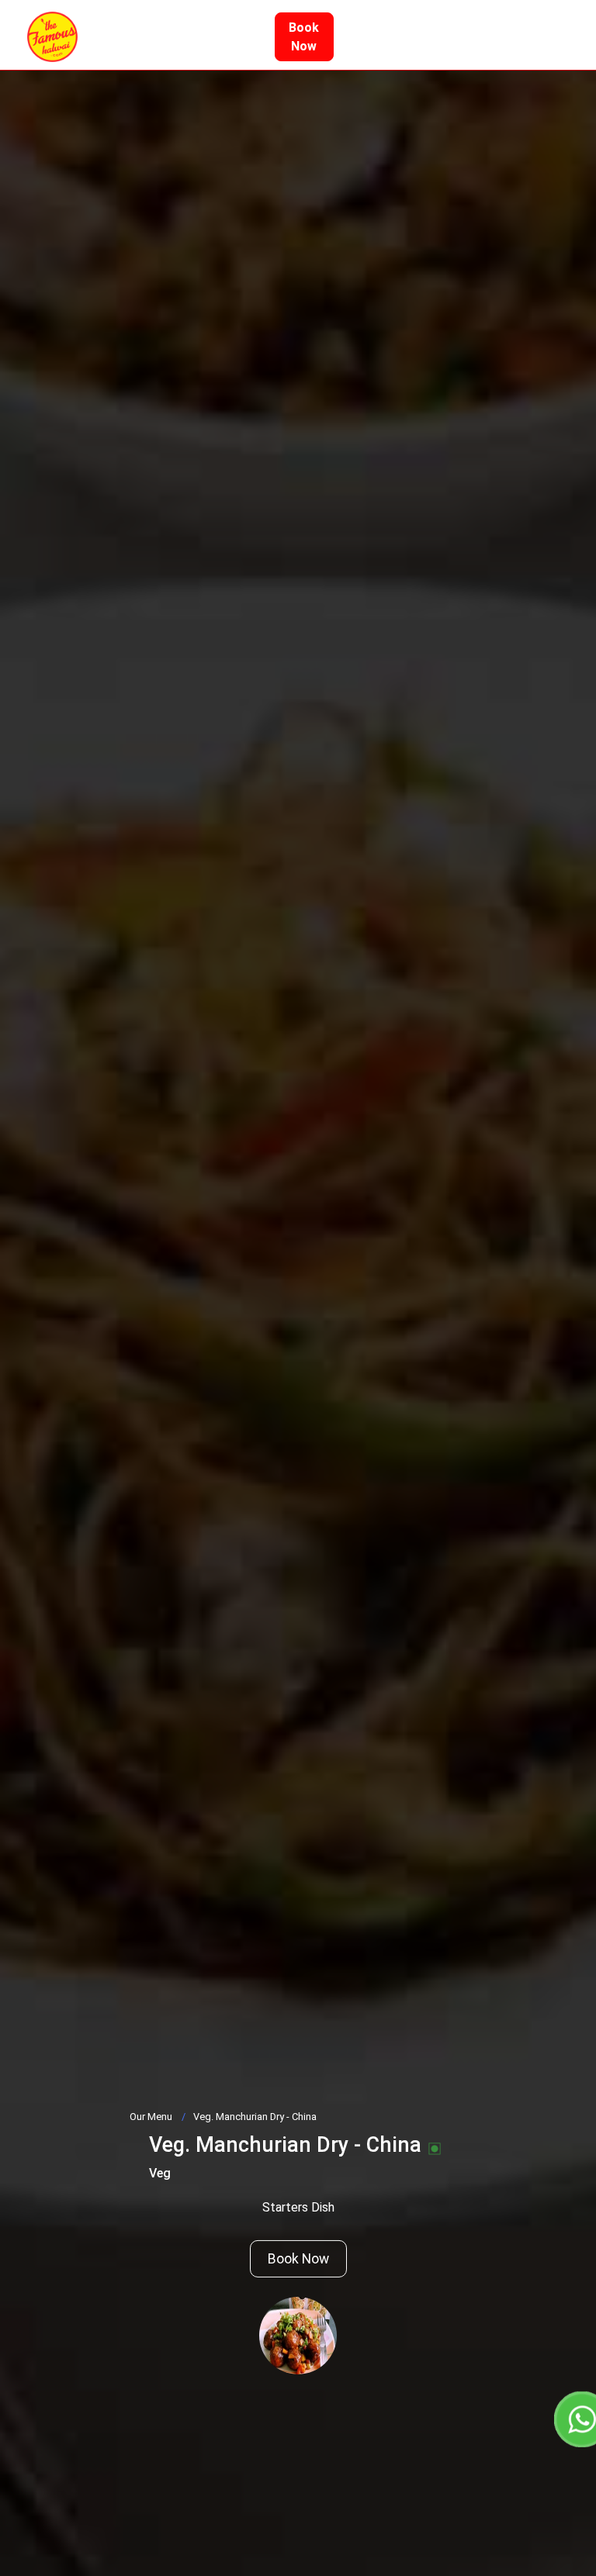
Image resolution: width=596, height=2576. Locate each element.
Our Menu (151, 2117)
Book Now (298, 2259)
